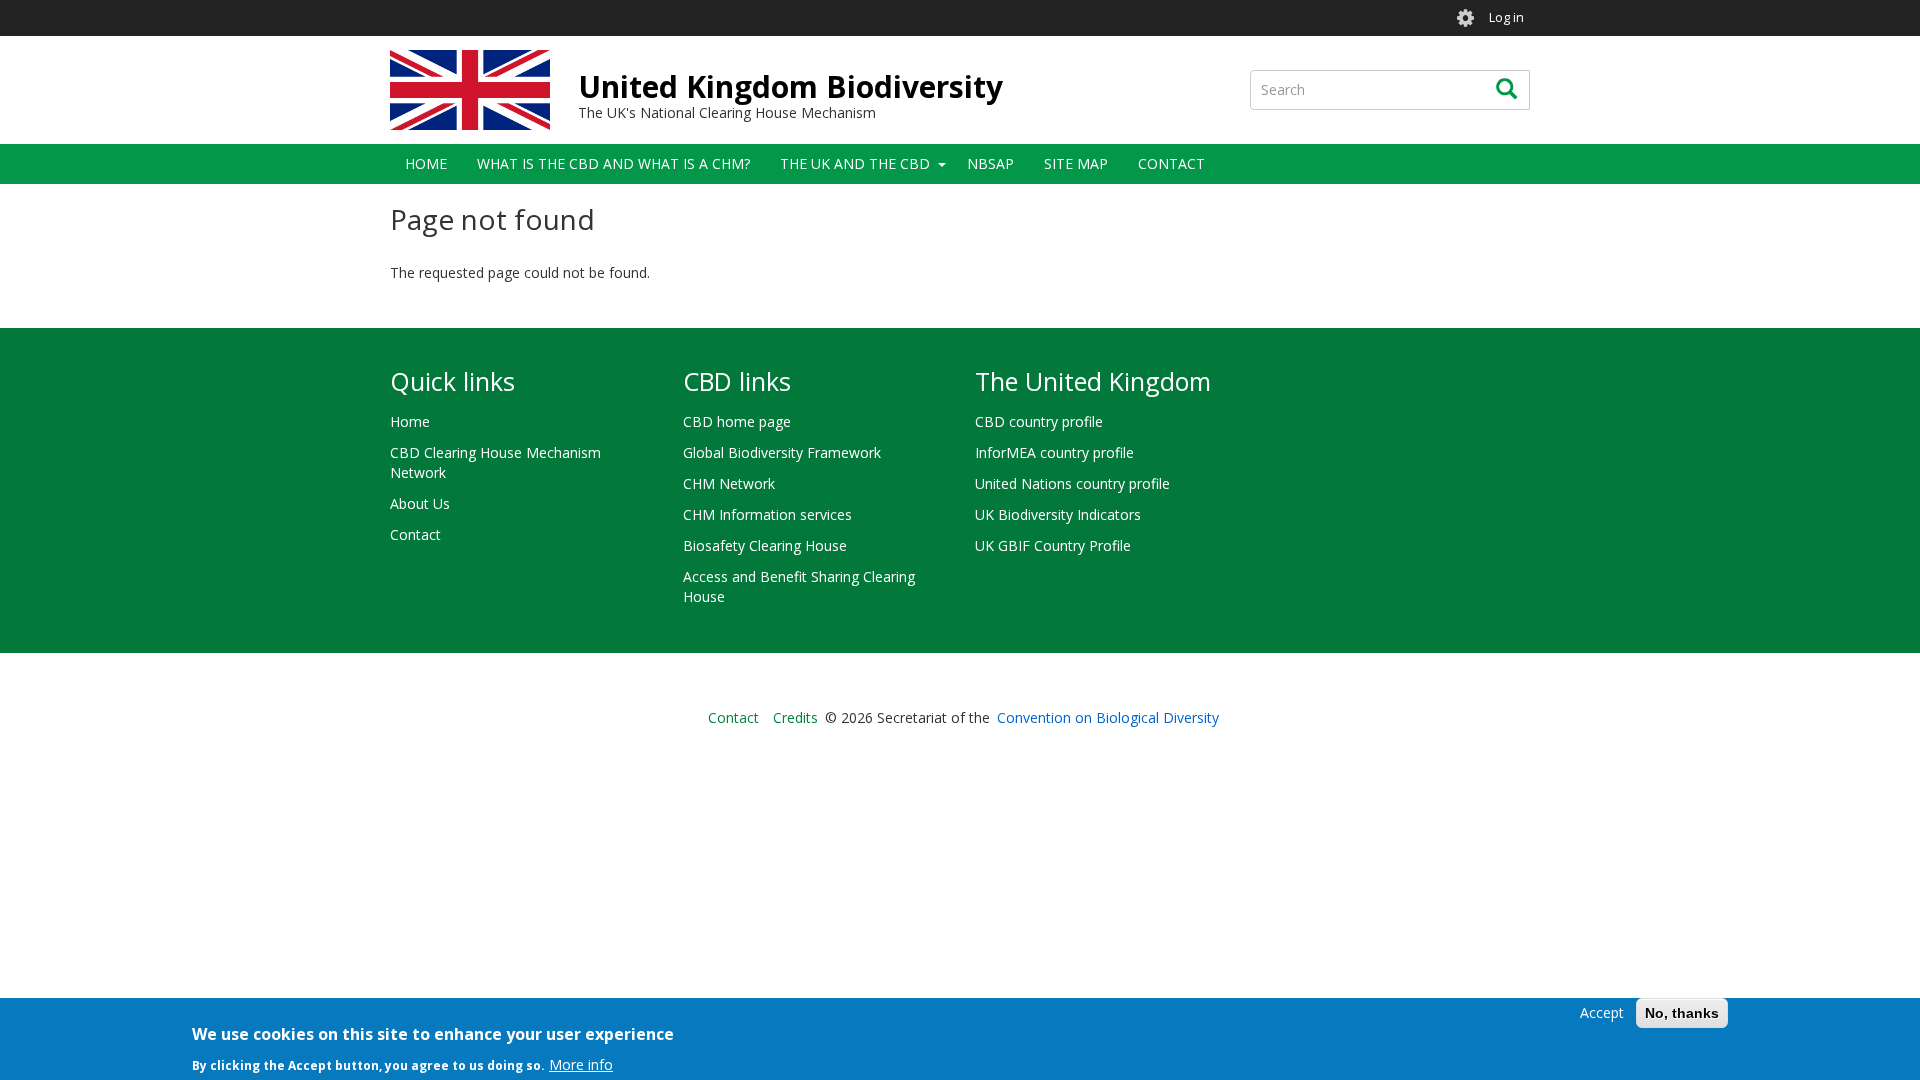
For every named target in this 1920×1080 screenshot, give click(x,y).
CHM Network (729, 483)
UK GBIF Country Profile (1053, 545)
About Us (420, 503)
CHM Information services (767, 514)
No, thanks (1682, 1013)
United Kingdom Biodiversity (790, 86)
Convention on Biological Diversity (1108, 717)
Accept (1602, 1012)
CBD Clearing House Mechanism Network (495, 462)
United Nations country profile (1072, 483)
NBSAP (990, 163)
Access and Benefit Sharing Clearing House (799, 586)
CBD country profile (1039, 421)
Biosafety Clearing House (765, 545)
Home (426, 163)
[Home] (470, 90)
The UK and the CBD (855, 163)
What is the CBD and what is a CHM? (613, 163)
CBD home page (737, 421)
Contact (1171, 163)
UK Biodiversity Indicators (1058, 514)
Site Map (1076, 163)
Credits (795, 717)
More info (581, 1064)
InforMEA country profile (1054, 452)
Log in (1506, 17)
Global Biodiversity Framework (782, 452)
